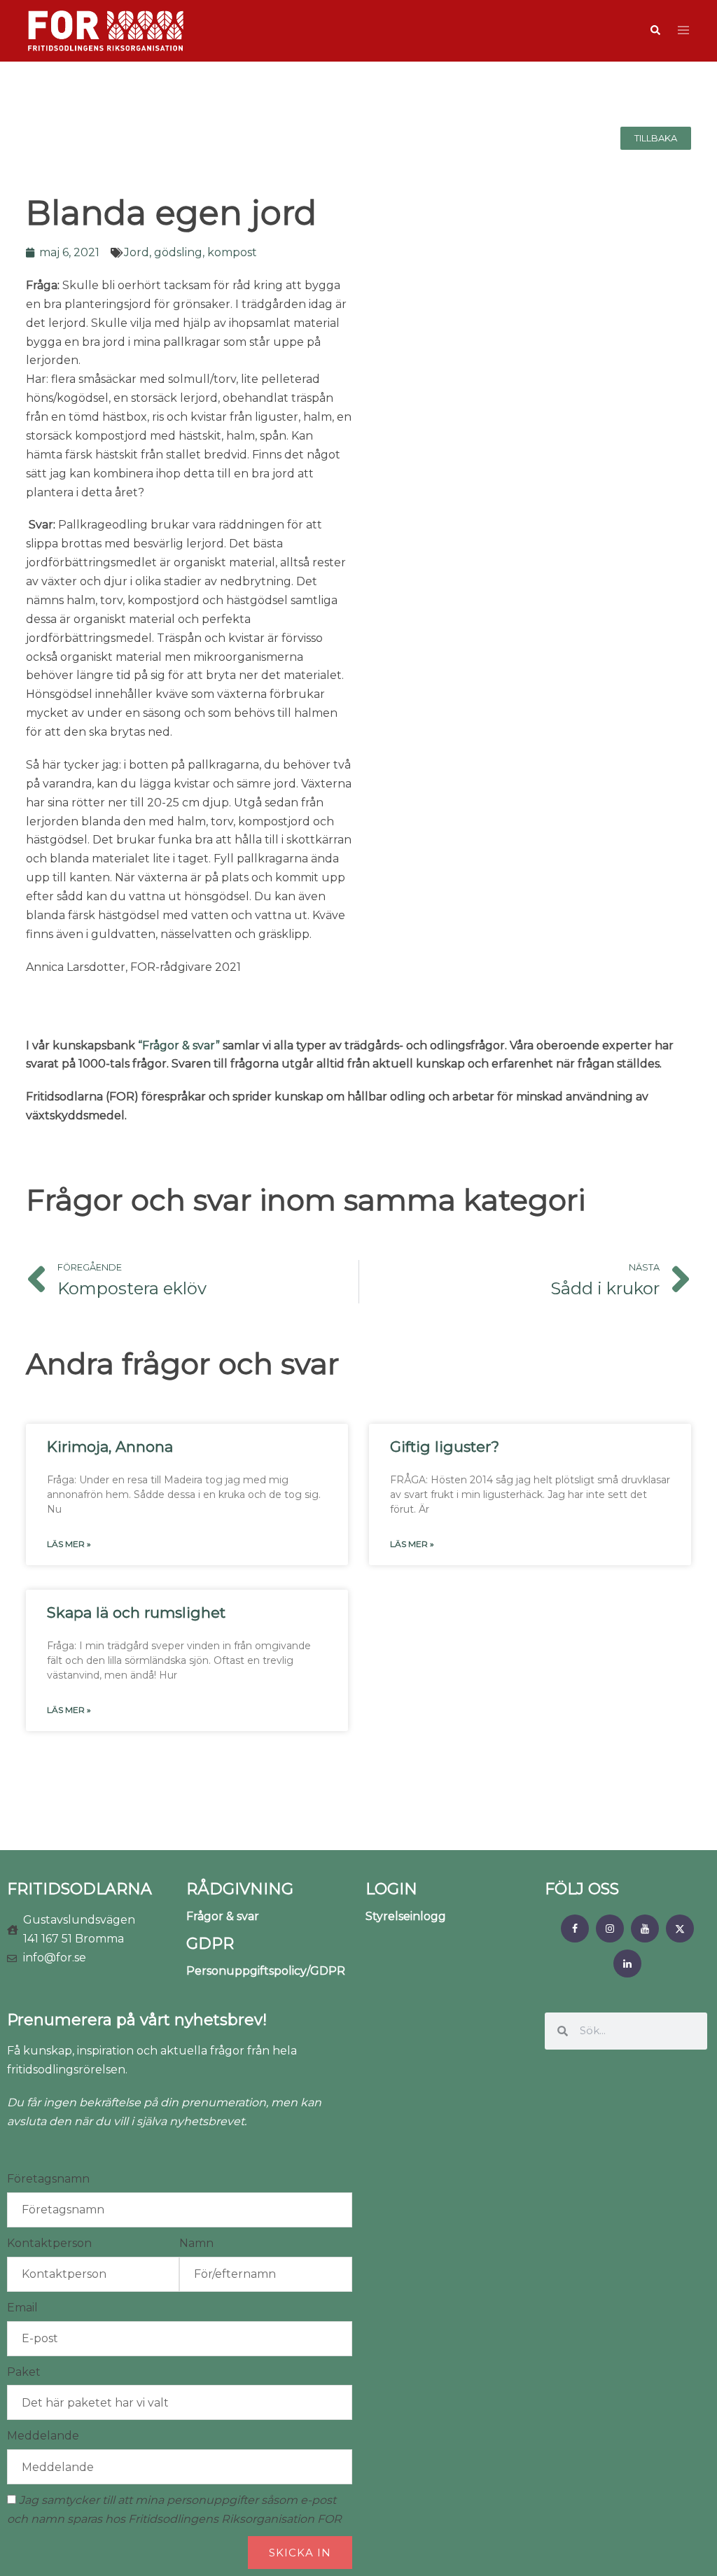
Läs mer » (69, 1544)
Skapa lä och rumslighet (136, 1612)
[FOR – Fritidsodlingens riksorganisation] (106, 30)
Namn (196, 2243)
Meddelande (43, 2436)
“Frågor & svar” (179, 1045)
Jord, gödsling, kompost (190, 252)
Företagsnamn (48, 2179)
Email (22, 2308)
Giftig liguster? (445, 1447)
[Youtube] (645, 1928)
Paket (24, 2372)
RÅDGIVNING (240, 1889)
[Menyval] (575, 1928)
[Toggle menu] (683, 31)
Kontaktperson (49, 2243)
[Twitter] (680, 1928)
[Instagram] (610, 1928)
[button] (655, 31)
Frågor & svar (223, 1916)
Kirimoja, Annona (110, 1447)
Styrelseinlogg (406, 1916)
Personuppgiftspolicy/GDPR (266, 1971)
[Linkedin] (627, 1963)
